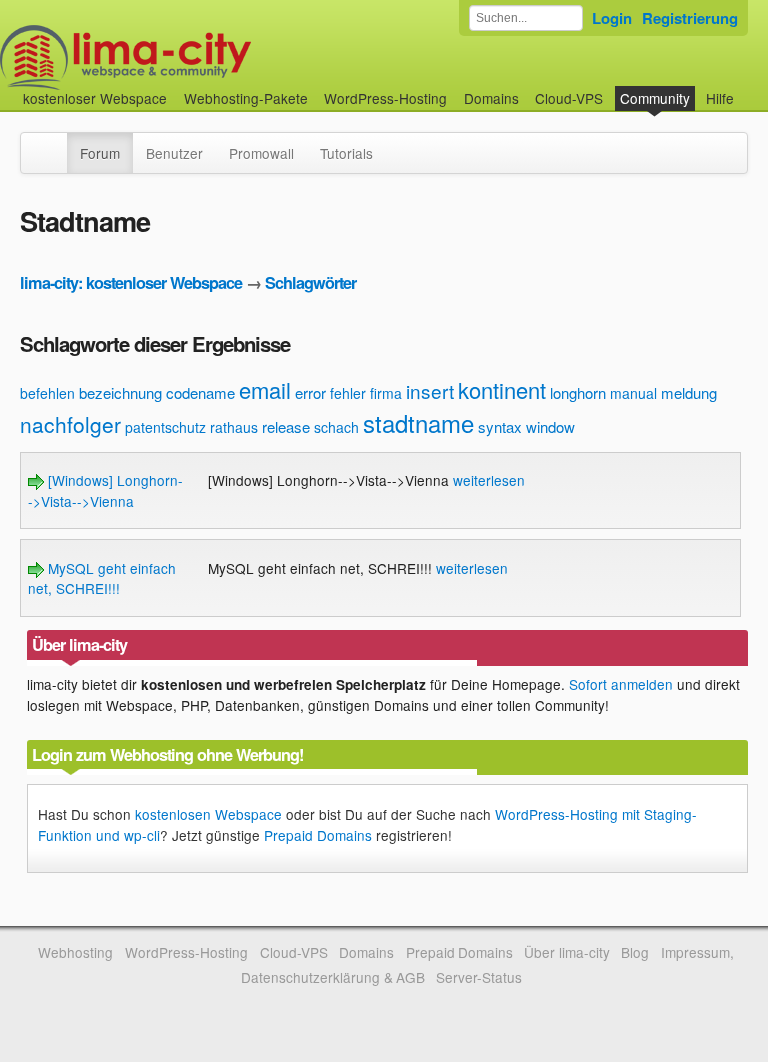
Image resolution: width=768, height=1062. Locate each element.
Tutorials (346, 153)
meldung (689, 392)
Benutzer (174, 153)
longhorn (578, 392)
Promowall (261, 153)
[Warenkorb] (750, 88)
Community (655, 98)
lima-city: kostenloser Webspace (131, 282)
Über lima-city (566, 952)
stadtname (418, 422)
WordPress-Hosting (385, 98)
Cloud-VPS (569, 98)
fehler (348, 393)
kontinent (502, 389)
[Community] (54, 143)
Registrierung (690, 18)
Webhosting (75, 952)
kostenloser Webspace (95, 98)
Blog (635, 952)
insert (430, 390)
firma (386, 393)
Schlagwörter (310, 282)
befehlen (47, 393)
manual (633, 393)
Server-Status (479, 977)
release (286, 426)
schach (336, 427)
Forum (100, 153)
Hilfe (720, 98)
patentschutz (165, 427)
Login (612, 18)
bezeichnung (120, 392)
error (310, 392)
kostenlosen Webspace (208, 814)
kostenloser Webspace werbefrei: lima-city (200, 57)
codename (200, 392)
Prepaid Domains (318, 835)
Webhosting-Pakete (246, 98)
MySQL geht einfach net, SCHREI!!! (102, 578)
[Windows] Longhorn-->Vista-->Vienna (105, 490)
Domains (491, 98)
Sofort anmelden (621, 684)
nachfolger (70, 424)
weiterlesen (489, 480)
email (265, 389)
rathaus (234, 427)
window (550, 426)
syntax (500, 426)
